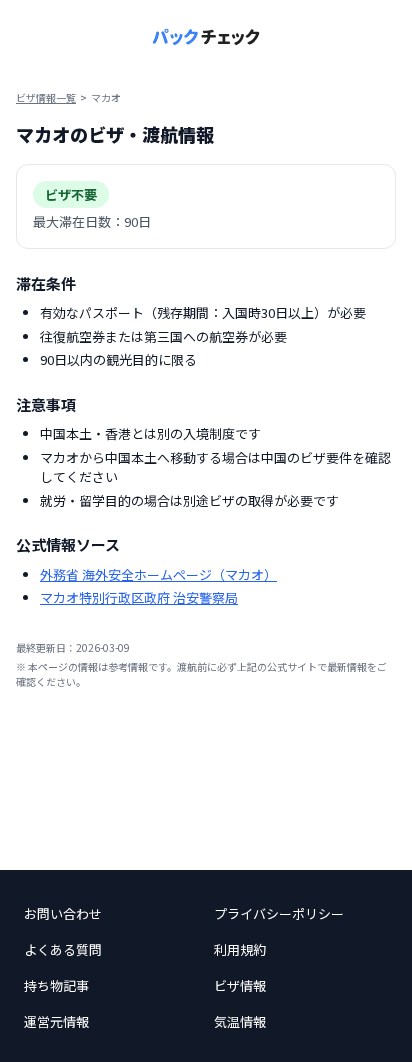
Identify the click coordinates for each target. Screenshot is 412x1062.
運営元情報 (56, 1021)
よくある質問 (63, 949)
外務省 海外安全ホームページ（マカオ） (158, 574)
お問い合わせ (63, 913)
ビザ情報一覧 (46, 97)
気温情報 (240, 1021)
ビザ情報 (240, 985)
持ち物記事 (56, 985)
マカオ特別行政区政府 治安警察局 (139, 597)
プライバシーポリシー (279, 913)
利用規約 (240, 949)
